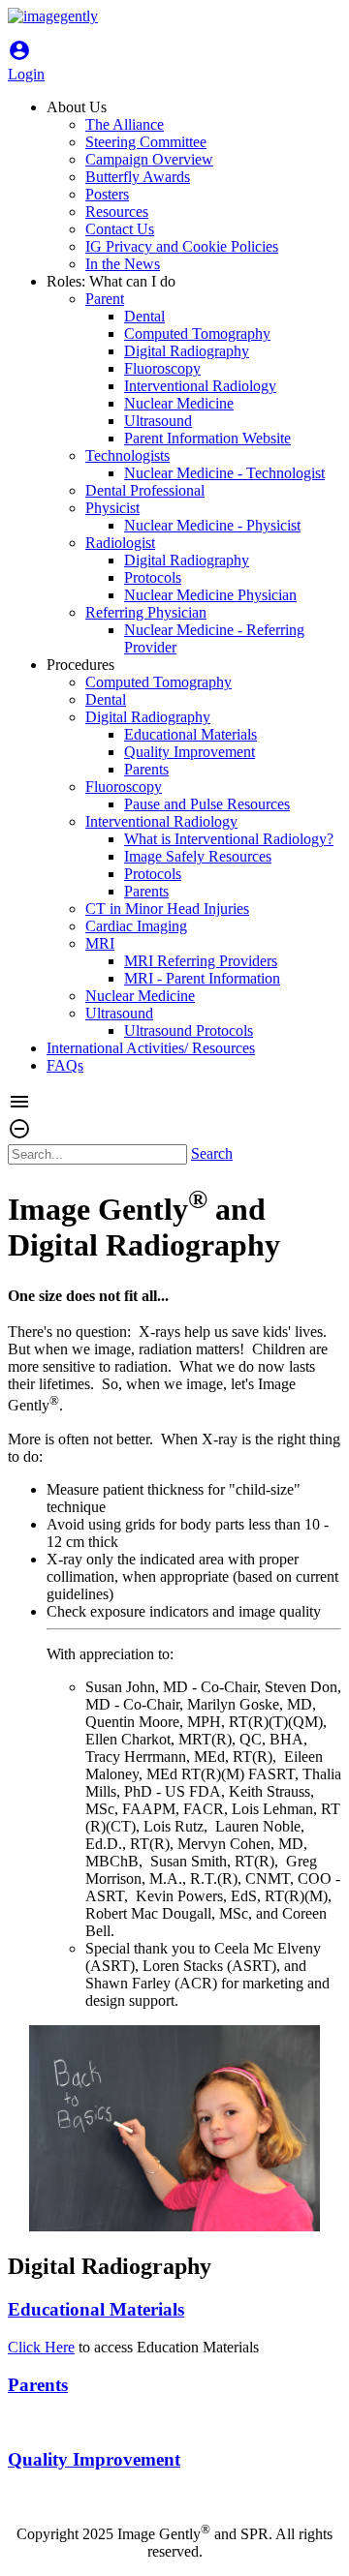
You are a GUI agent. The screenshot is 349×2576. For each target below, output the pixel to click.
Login (26, 65)
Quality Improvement (94, 2459)
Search (212, 1153)
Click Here (41, 2347)
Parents (38, 2385)
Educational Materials (96, 2309)
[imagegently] (53, 16)
